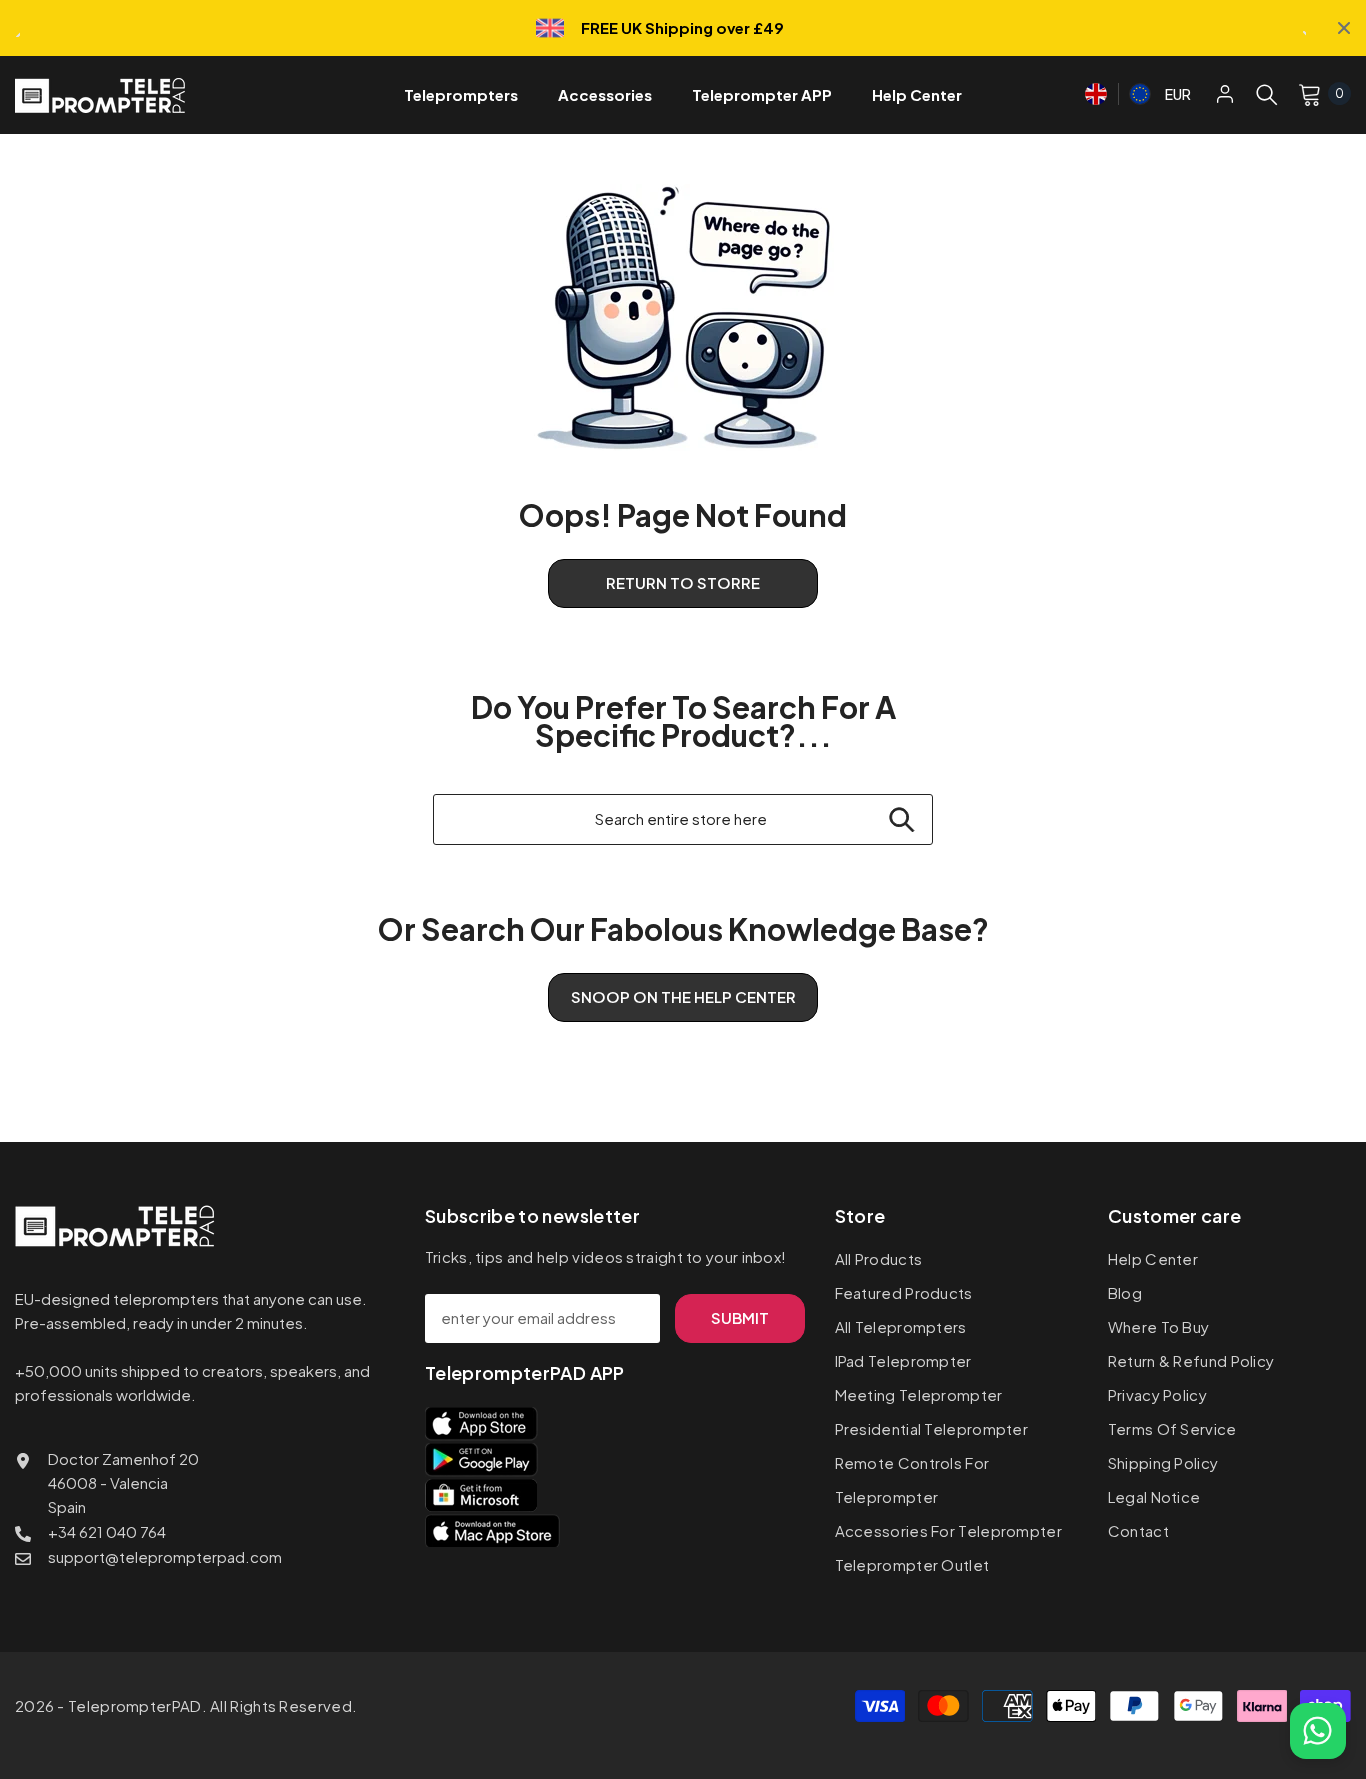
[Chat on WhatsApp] (1318, 1731)
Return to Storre (683, 582)
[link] (683, 317)
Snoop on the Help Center (683, 996)
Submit (740, 1317)
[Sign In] (1225, 93)
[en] (1096, 91)
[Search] (1267, 94)
